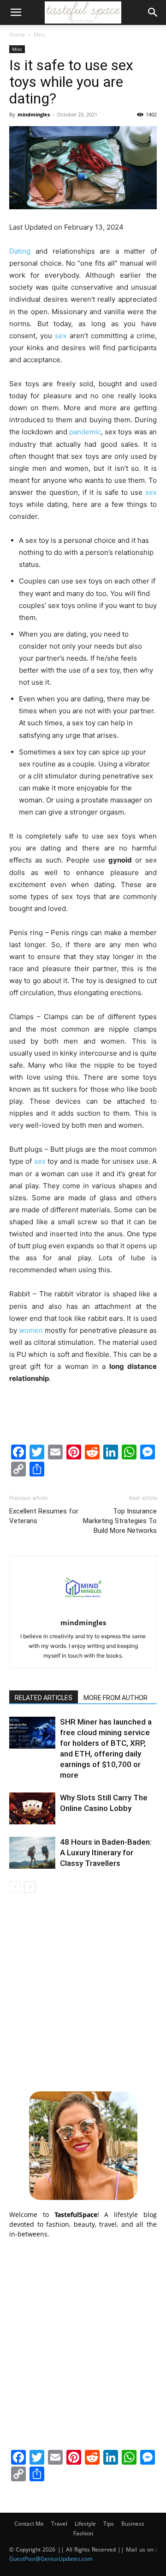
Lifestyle (85, 2524)
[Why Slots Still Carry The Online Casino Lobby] (32, 1808)
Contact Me (29, 2524)
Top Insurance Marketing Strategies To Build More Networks (120, 1521)
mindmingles (34, 114)
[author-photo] (83, 1610)
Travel (59, 2524)
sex (61, 336)
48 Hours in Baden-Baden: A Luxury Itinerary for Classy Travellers (106, 1853)
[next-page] (30, 1887)
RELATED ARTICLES (44, 1698)
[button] (16, 12)
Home (17, 34)
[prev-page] (15, 1887)
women (31, 1330)
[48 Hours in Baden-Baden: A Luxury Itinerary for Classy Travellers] (32, 1853)
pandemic (85, 432)
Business (133, 2524)
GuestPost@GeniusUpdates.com (51, 2559)
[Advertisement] (83, 1991)
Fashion (83, 2533)
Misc (40, 34)
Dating (20, 251)
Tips (109, 2524)
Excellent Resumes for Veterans (44, 1516)
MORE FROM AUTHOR (116, 1698)
